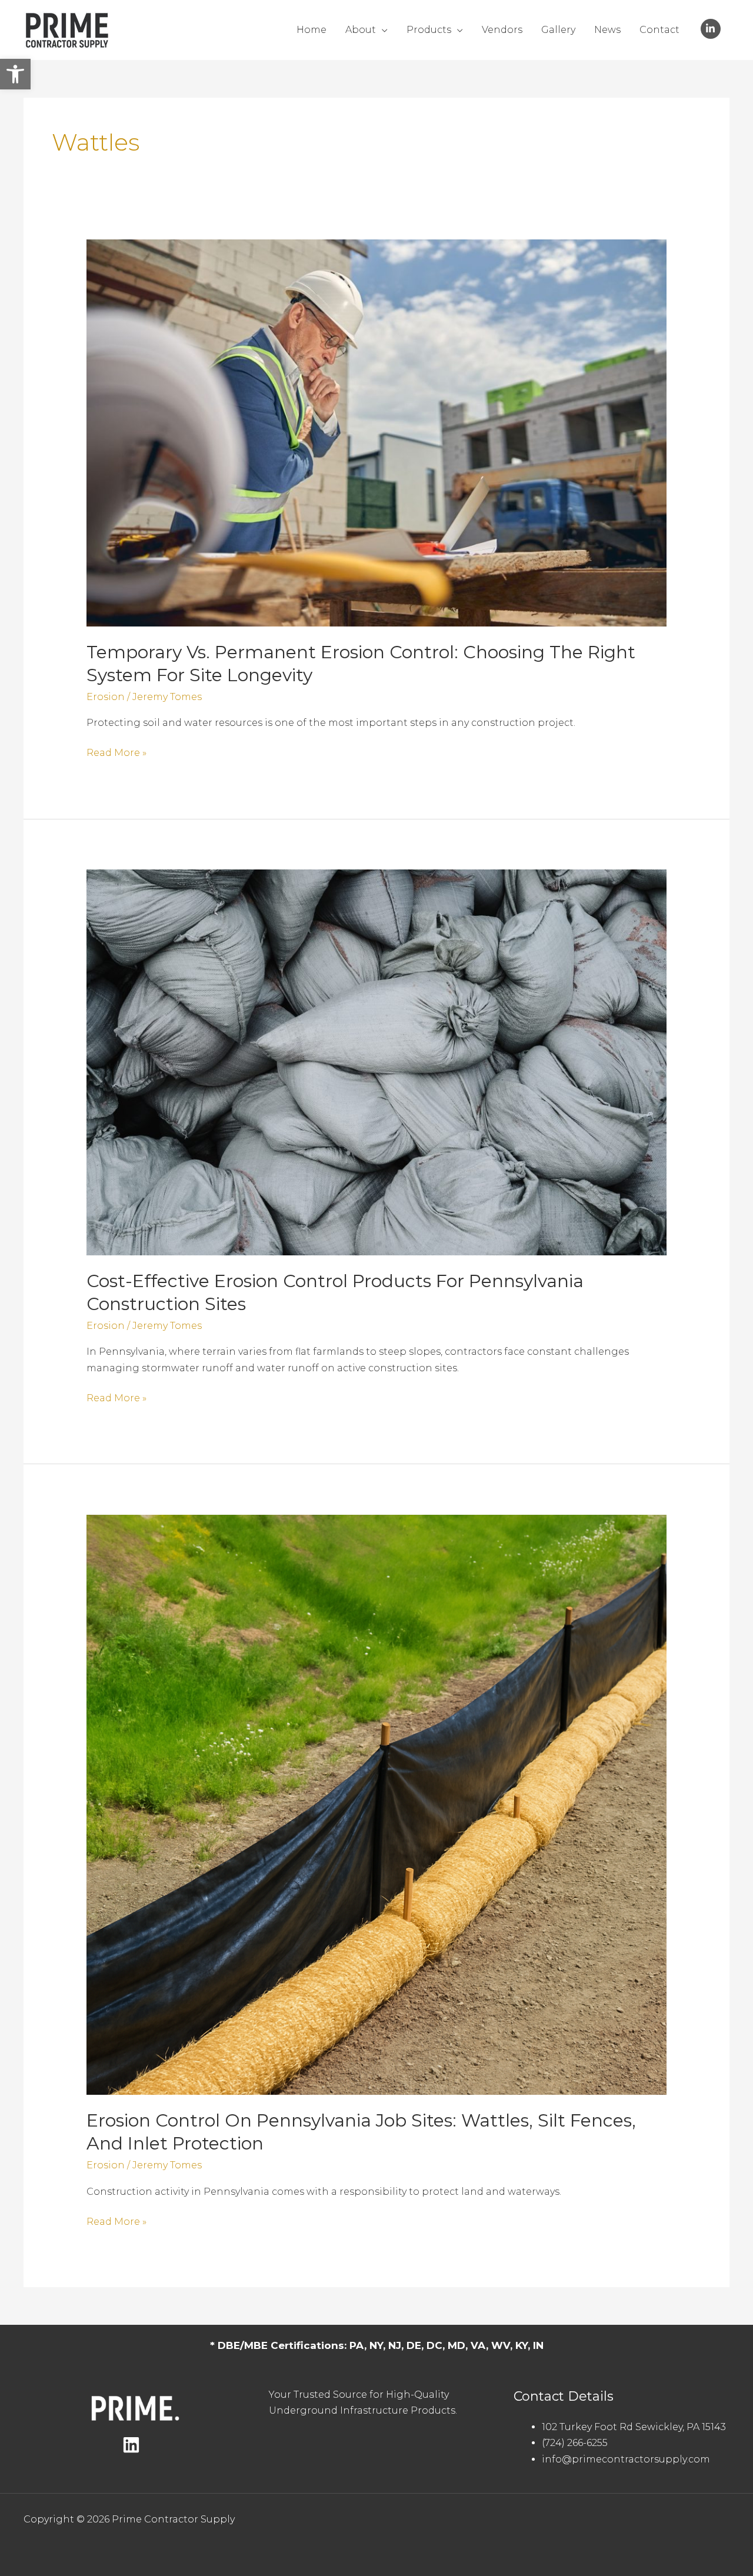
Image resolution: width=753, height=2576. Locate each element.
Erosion (106, 697)
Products (429, 30)
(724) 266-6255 (575, 2443)
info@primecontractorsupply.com (626, 2459)
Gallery (558, 30)
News (607, 30)
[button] (15, 74)
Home (311, 30)
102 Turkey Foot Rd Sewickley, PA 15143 (634, 2427)
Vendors (502, 30)
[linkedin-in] (712, 29)
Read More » (116, 754)
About (361, 30)
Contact (659, 30)
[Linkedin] (131, 2445)
